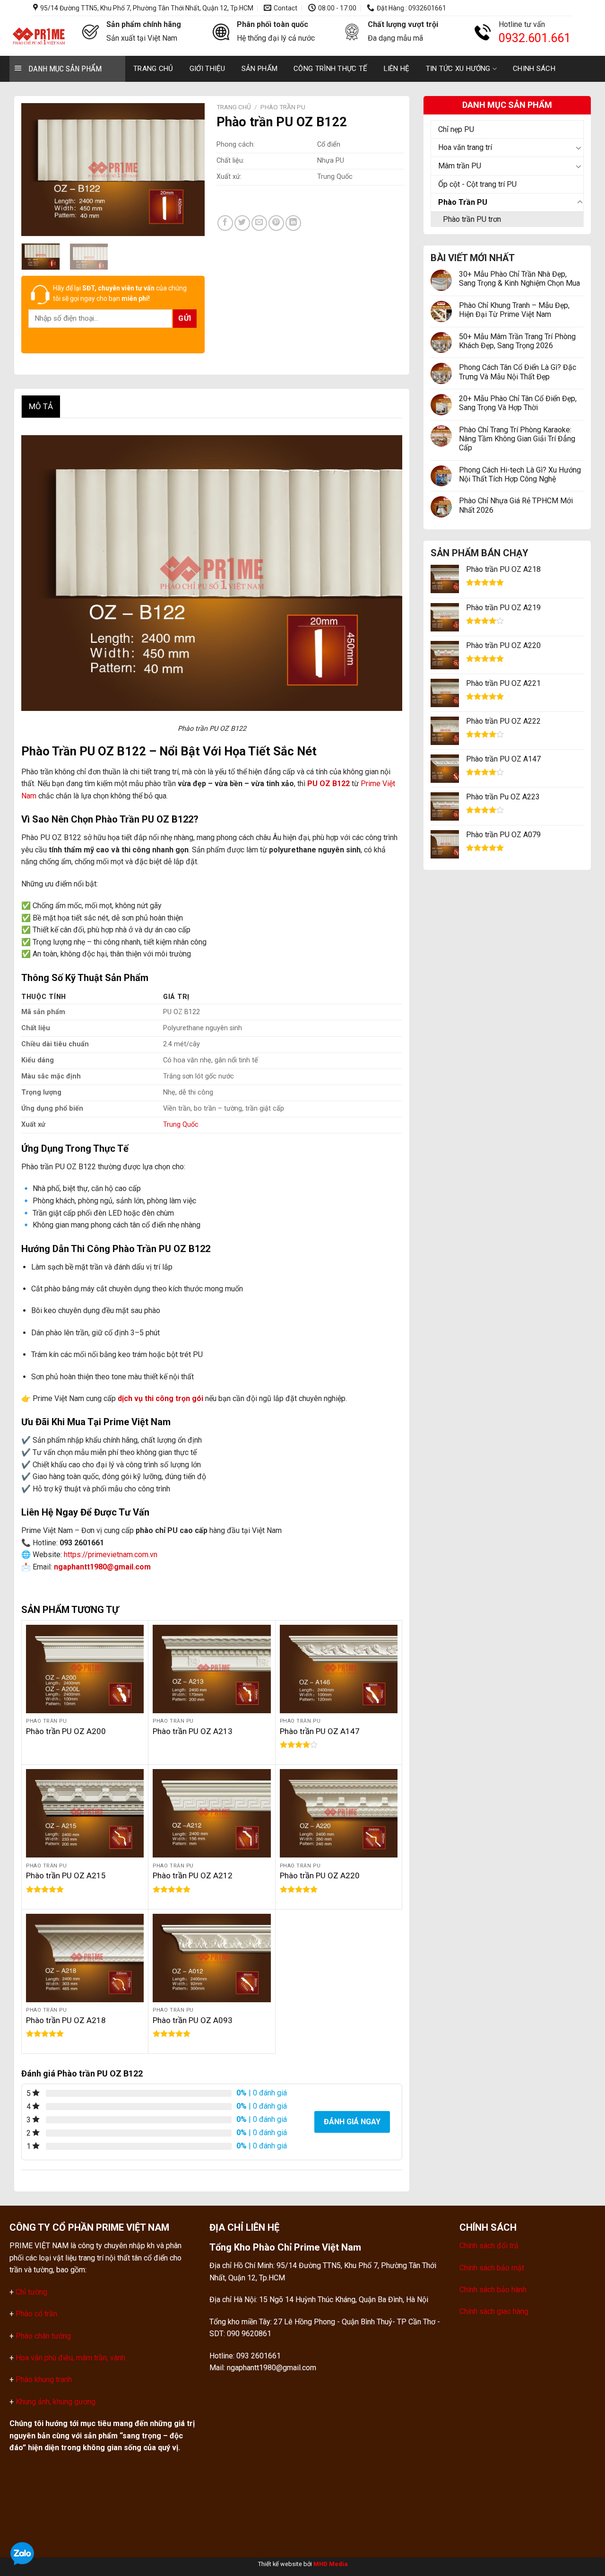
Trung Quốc (181, 1125)
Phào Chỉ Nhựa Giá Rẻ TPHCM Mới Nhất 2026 (516, 505)
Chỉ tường (31, 2292)
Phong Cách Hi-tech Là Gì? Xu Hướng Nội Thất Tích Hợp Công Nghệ (520, 474)
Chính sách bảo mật (492, 2268)
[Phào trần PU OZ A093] (212, 1958)
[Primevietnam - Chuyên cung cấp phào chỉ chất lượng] (39, 36)
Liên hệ (397, 69)
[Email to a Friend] (259, 223)
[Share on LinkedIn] (293, 223)
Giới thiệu (207, 69)
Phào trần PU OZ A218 (66, 2020)
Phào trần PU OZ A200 (66, 1731)
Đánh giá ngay (352, 2122)
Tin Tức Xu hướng (458, 69)
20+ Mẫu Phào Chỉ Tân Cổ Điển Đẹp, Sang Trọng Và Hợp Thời (518, 403)
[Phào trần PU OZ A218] (85, 1958)
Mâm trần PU (460, 166)
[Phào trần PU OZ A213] (212, 1669)
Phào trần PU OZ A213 (193, 1731)
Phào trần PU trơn (472, 219)
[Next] (189, 169)
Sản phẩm (259, 69)
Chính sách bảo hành (493, 2290)
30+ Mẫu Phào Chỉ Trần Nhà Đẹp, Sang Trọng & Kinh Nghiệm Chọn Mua (519, 279)
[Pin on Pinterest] (276, 223)
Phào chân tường (43, 2336)
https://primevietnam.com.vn (111, 1555)
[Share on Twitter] (242, 223)
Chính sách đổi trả (489, 2246)
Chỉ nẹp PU (456, 129)
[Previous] (37, 169)
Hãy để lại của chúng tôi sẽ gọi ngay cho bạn (120, 293)
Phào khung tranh (44, 2379)
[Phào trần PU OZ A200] (85, 1669)
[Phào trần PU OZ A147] (339, 1669)
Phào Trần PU (463, 202)
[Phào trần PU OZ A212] (212, 1813)
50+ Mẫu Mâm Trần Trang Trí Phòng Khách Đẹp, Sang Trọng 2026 (517, 341)
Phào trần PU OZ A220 (320, 1875)
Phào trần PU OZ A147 (320, 1731)
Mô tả (41, 406)
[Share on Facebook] (225, 223)
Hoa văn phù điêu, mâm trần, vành (69, 2358)
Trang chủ (153, 69)
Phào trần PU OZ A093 (193, 2020)
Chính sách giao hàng (494, 2311)
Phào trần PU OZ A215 (66, 1875)
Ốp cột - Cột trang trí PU (477, 184)
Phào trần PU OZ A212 (193, 1875)
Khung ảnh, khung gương (56, 2402)
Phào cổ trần (36, 2314)
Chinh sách (534, 69)
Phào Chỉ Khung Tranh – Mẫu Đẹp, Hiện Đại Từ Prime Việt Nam (514, 310)
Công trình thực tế (330, 69)
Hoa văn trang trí (465, 147)
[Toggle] (579, 148)
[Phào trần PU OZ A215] (85, 1813)
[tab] (41, 407)
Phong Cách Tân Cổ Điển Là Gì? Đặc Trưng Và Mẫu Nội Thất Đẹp (518, 372)
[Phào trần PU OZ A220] (339, 1813)
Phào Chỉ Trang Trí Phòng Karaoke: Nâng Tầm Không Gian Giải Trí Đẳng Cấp (517, 439)
